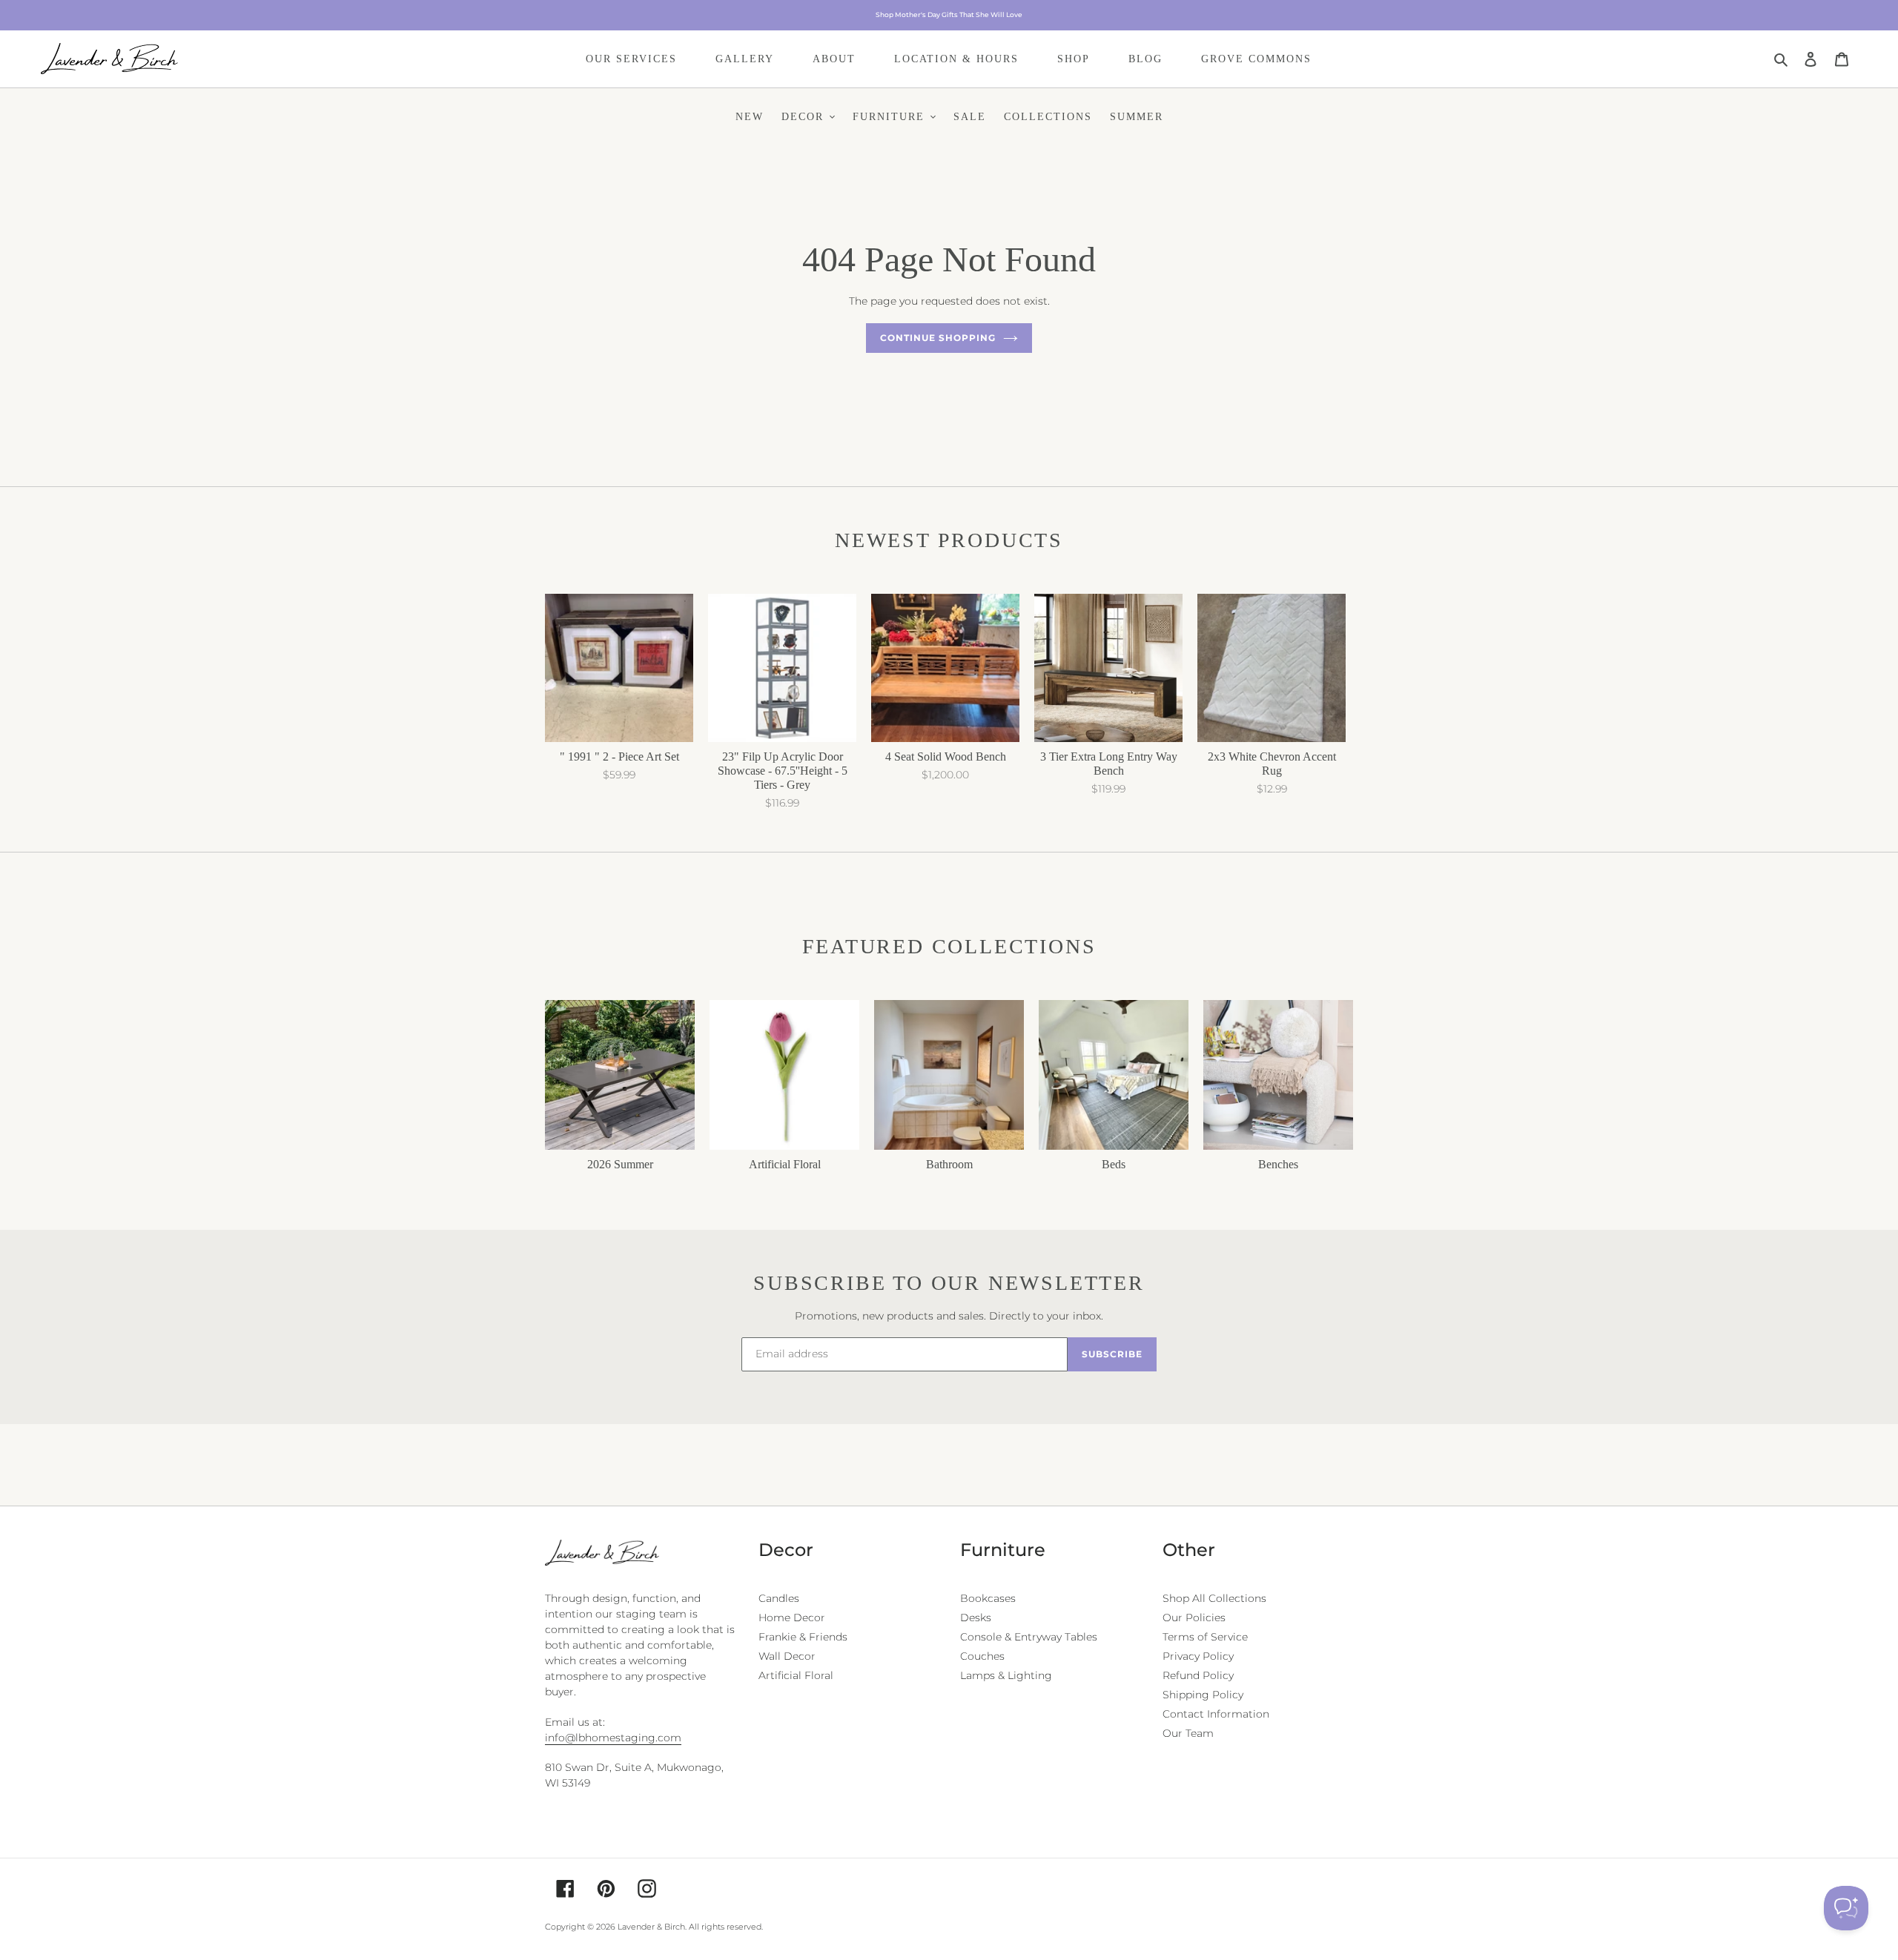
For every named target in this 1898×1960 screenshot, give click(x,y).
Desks (976, 1618)
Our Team (1188, 1733)
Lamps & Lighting (1006, 1675)
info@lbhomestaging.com (613, 1738)
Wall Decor (787, 1656)
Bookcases (988, 1598)
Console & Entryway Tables (1029, 1637)
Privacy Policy (1198, 1656)
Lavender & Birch (651, 1927)
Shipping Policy (1203, 1695)
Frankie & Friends (803, 1637)
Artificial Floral (796, 1675)
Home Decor (792, 1618)
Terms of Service (1205, 1637)
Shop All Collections (1214, 1598)
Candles (779, 1598)
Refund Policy (1198, 1675)
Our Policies (1194, 1618)
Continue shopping (938, 338)
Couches (982, 1656)
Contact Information (1216, 1714)
